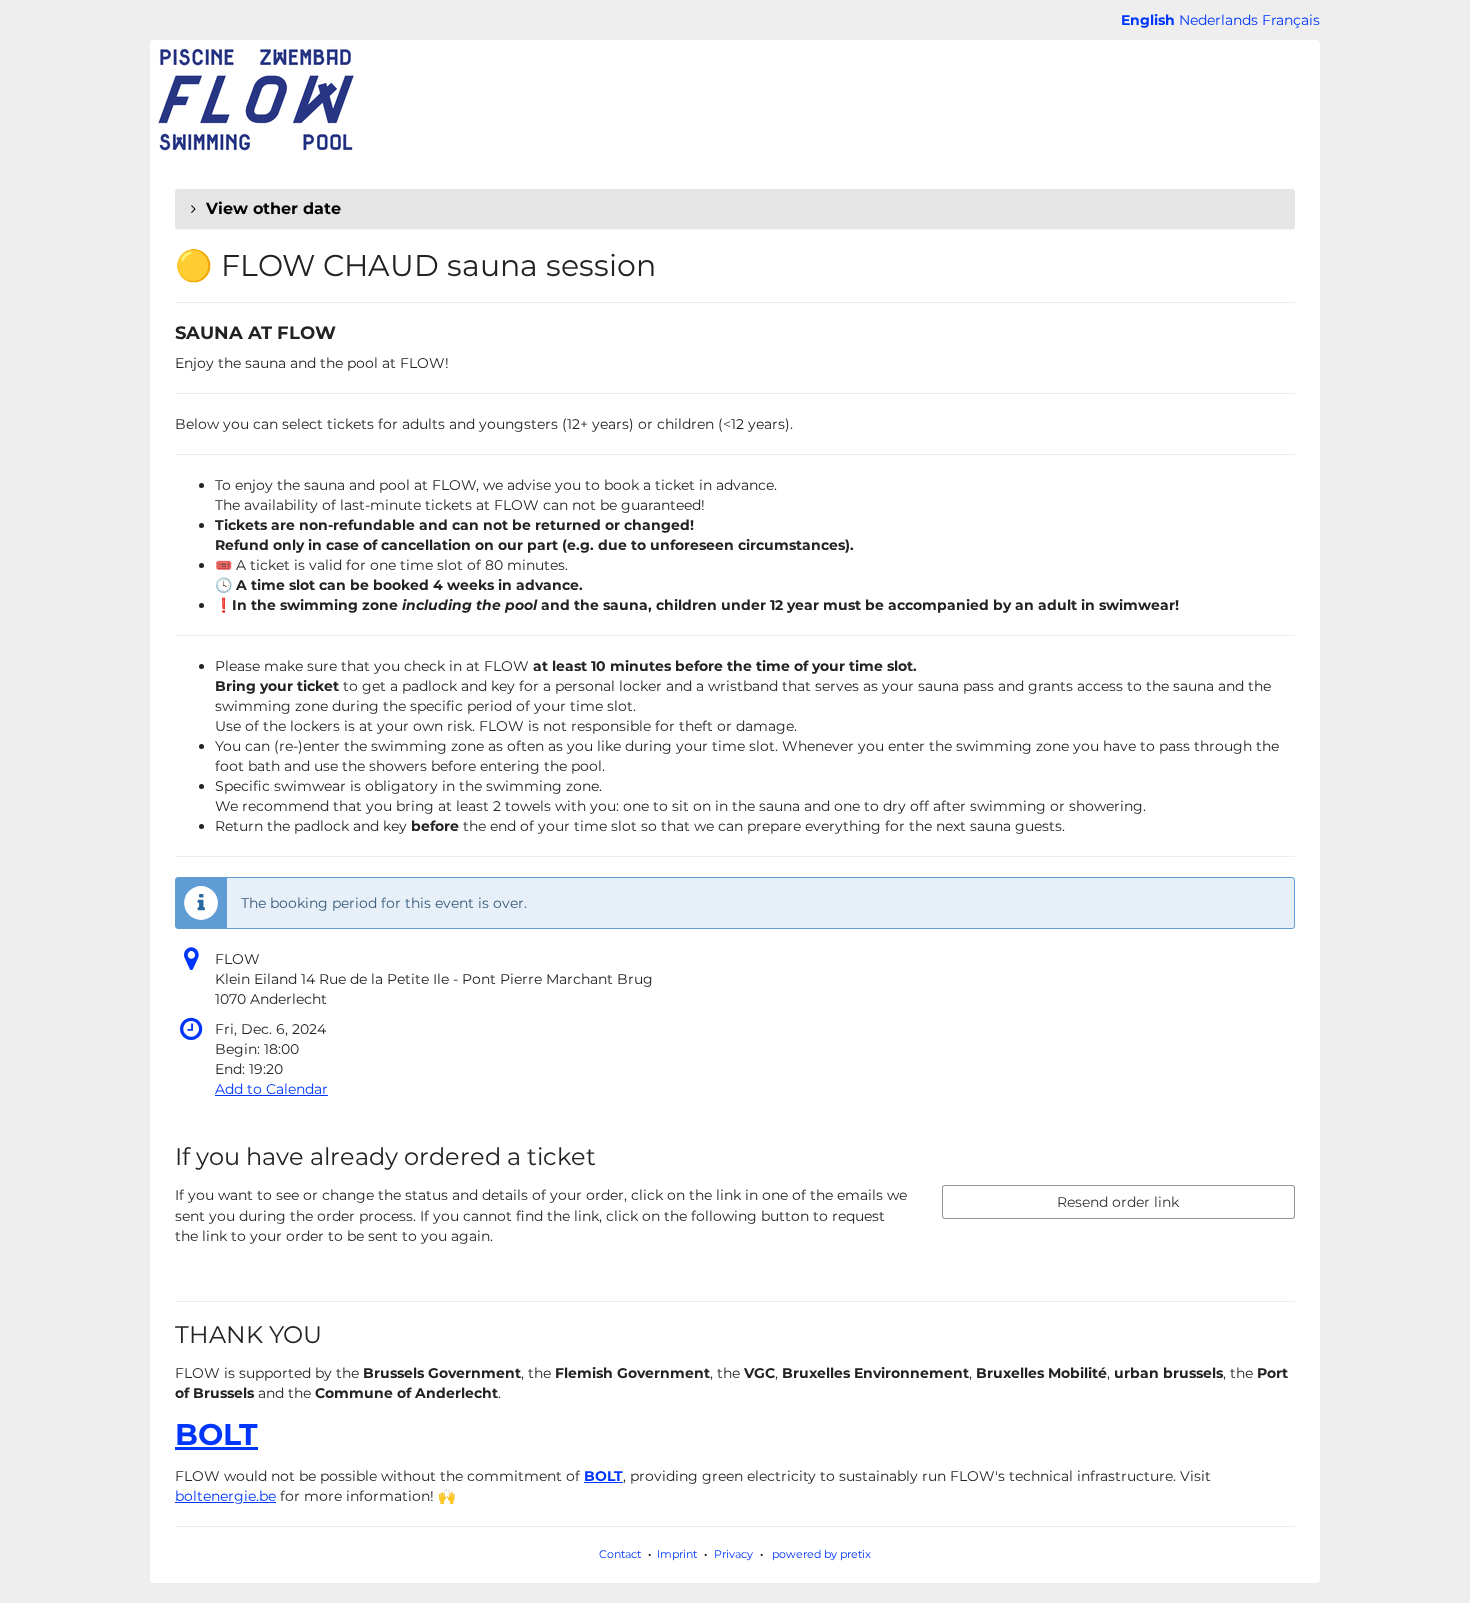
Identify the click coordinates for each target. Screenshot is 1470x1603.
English (1148, 20)
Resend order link (1118, 1202)
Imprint (677, 1554)
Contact (620, 1554)
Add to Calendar (271, 1089)
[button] (735, 209)
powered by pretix (821, 1554)
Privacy (733, 1554)
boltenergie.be (225, 1496)
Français (1291, 20)
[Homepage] (255, 100)
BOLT (216, 1434)
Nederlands (1218, 20)
